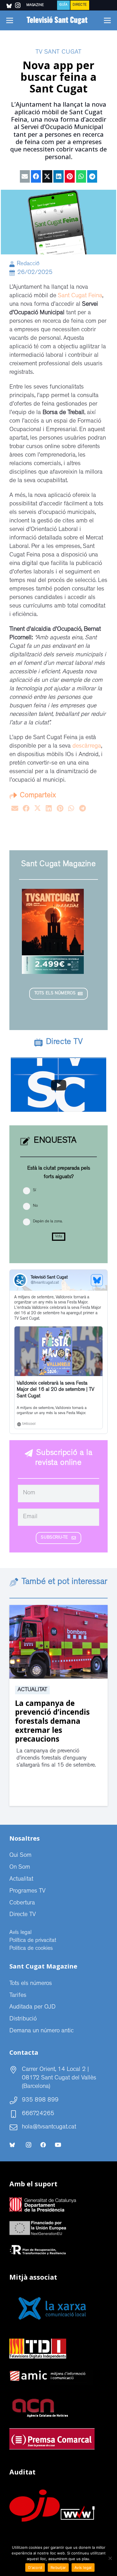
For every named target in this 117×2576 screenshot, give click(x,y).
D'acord (35, 2567)
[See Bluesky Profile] (97, 1280)
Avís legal (20, 1933)
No (35, 1206)
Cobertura (22, 1903)
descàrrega (87, 746)
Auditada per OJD (33, 2007)
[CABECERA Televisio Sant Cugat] (58, 21)
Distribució (23, 2019)
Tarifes (18, 1996)
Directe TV (23, 1915)
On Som (20, 1868)
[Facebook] (43, 2145)
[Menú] (10, 20)
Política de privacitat (33, 1941)
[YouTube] (58, 2145)
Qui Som (20, 1856)
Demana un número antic (41, 2031)
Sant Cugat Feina (80, 296)
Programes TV (27, 1891)
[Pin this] (70, 176)
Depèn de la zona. (48, 1221)
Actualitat (32, 1690)
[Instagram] (28, 2145)
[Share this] (36, 176)
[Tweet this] (47, 176)
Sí (35, 1190)
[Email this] (25, 176)
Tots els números (31, 1984)
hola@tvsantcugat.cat (49, 2127)
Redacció (28, 264)
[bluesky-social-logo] (9, 6)
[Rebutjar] (110, 2558)
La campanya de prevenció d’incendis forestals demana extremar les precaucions (52, 1721)
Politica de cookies (31, 1949)
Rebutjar (58, 2567)
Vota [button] (59, 1237)
